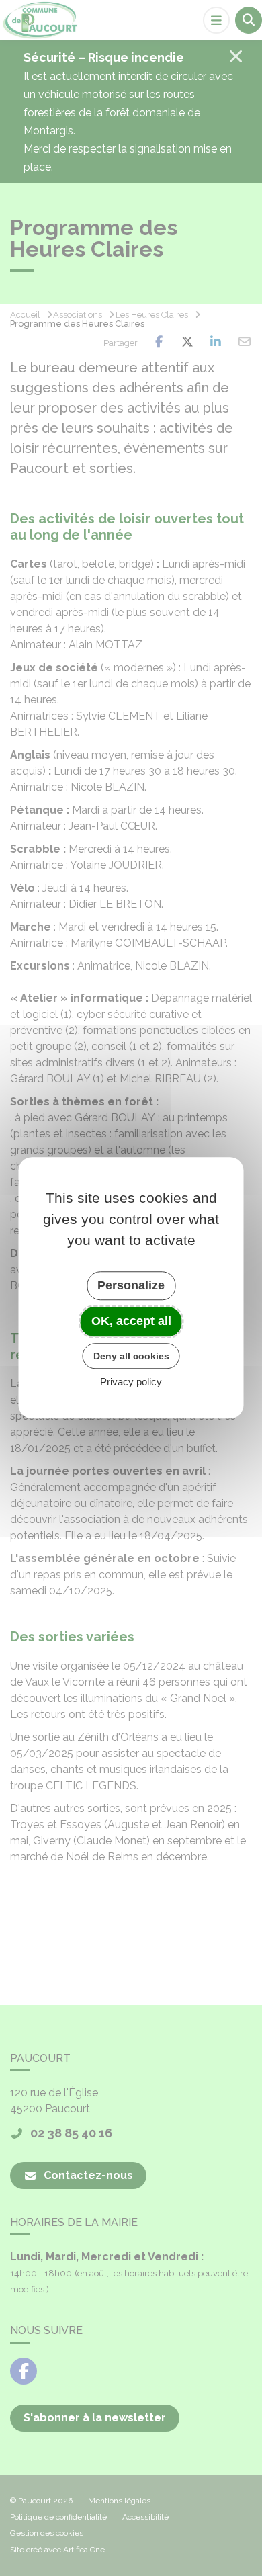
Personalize (131, 1285)
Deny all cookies (131, 1356)
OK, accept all (131, 1321)
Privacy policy (131, 1382)
